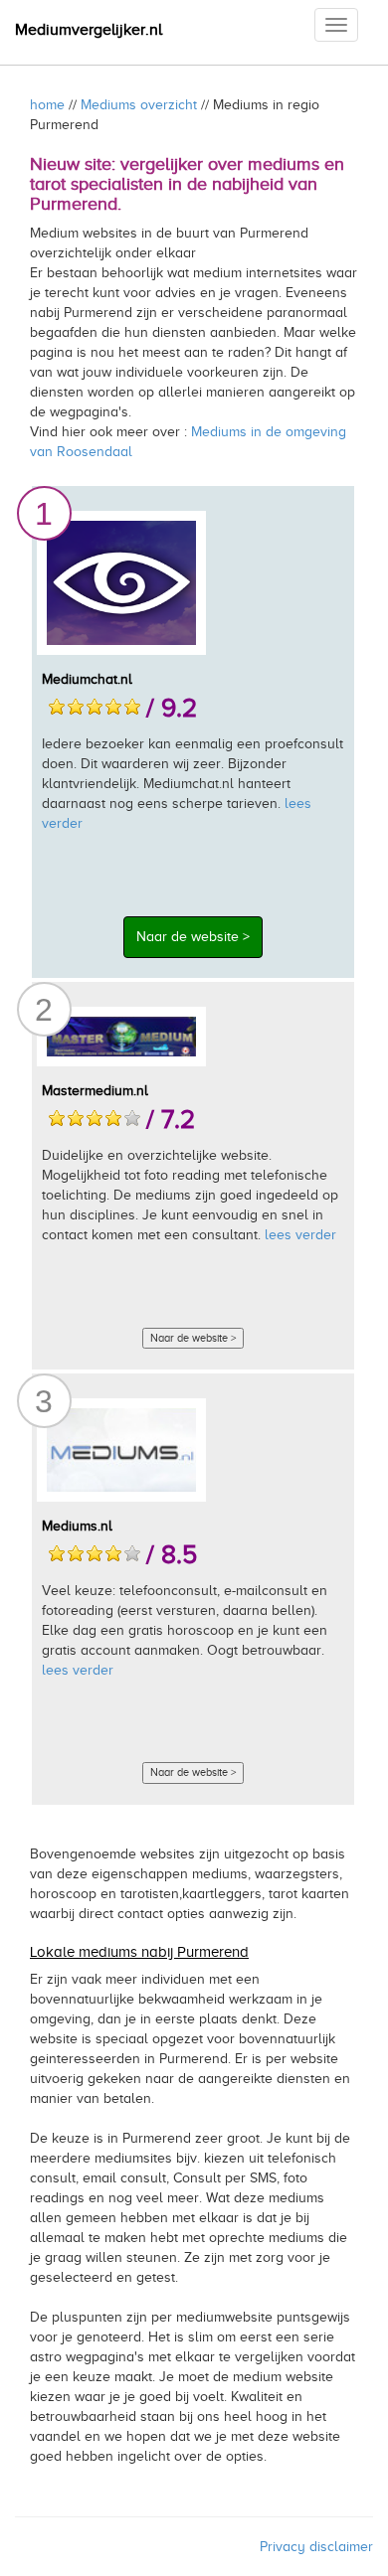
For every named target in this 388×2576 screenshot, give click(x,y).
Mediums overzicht (139, 105)
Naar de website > (193, 937)
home (47, 105)
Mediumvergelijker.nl (89, 30)
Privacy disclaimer (316, 2547)
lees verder (300, 1235)
